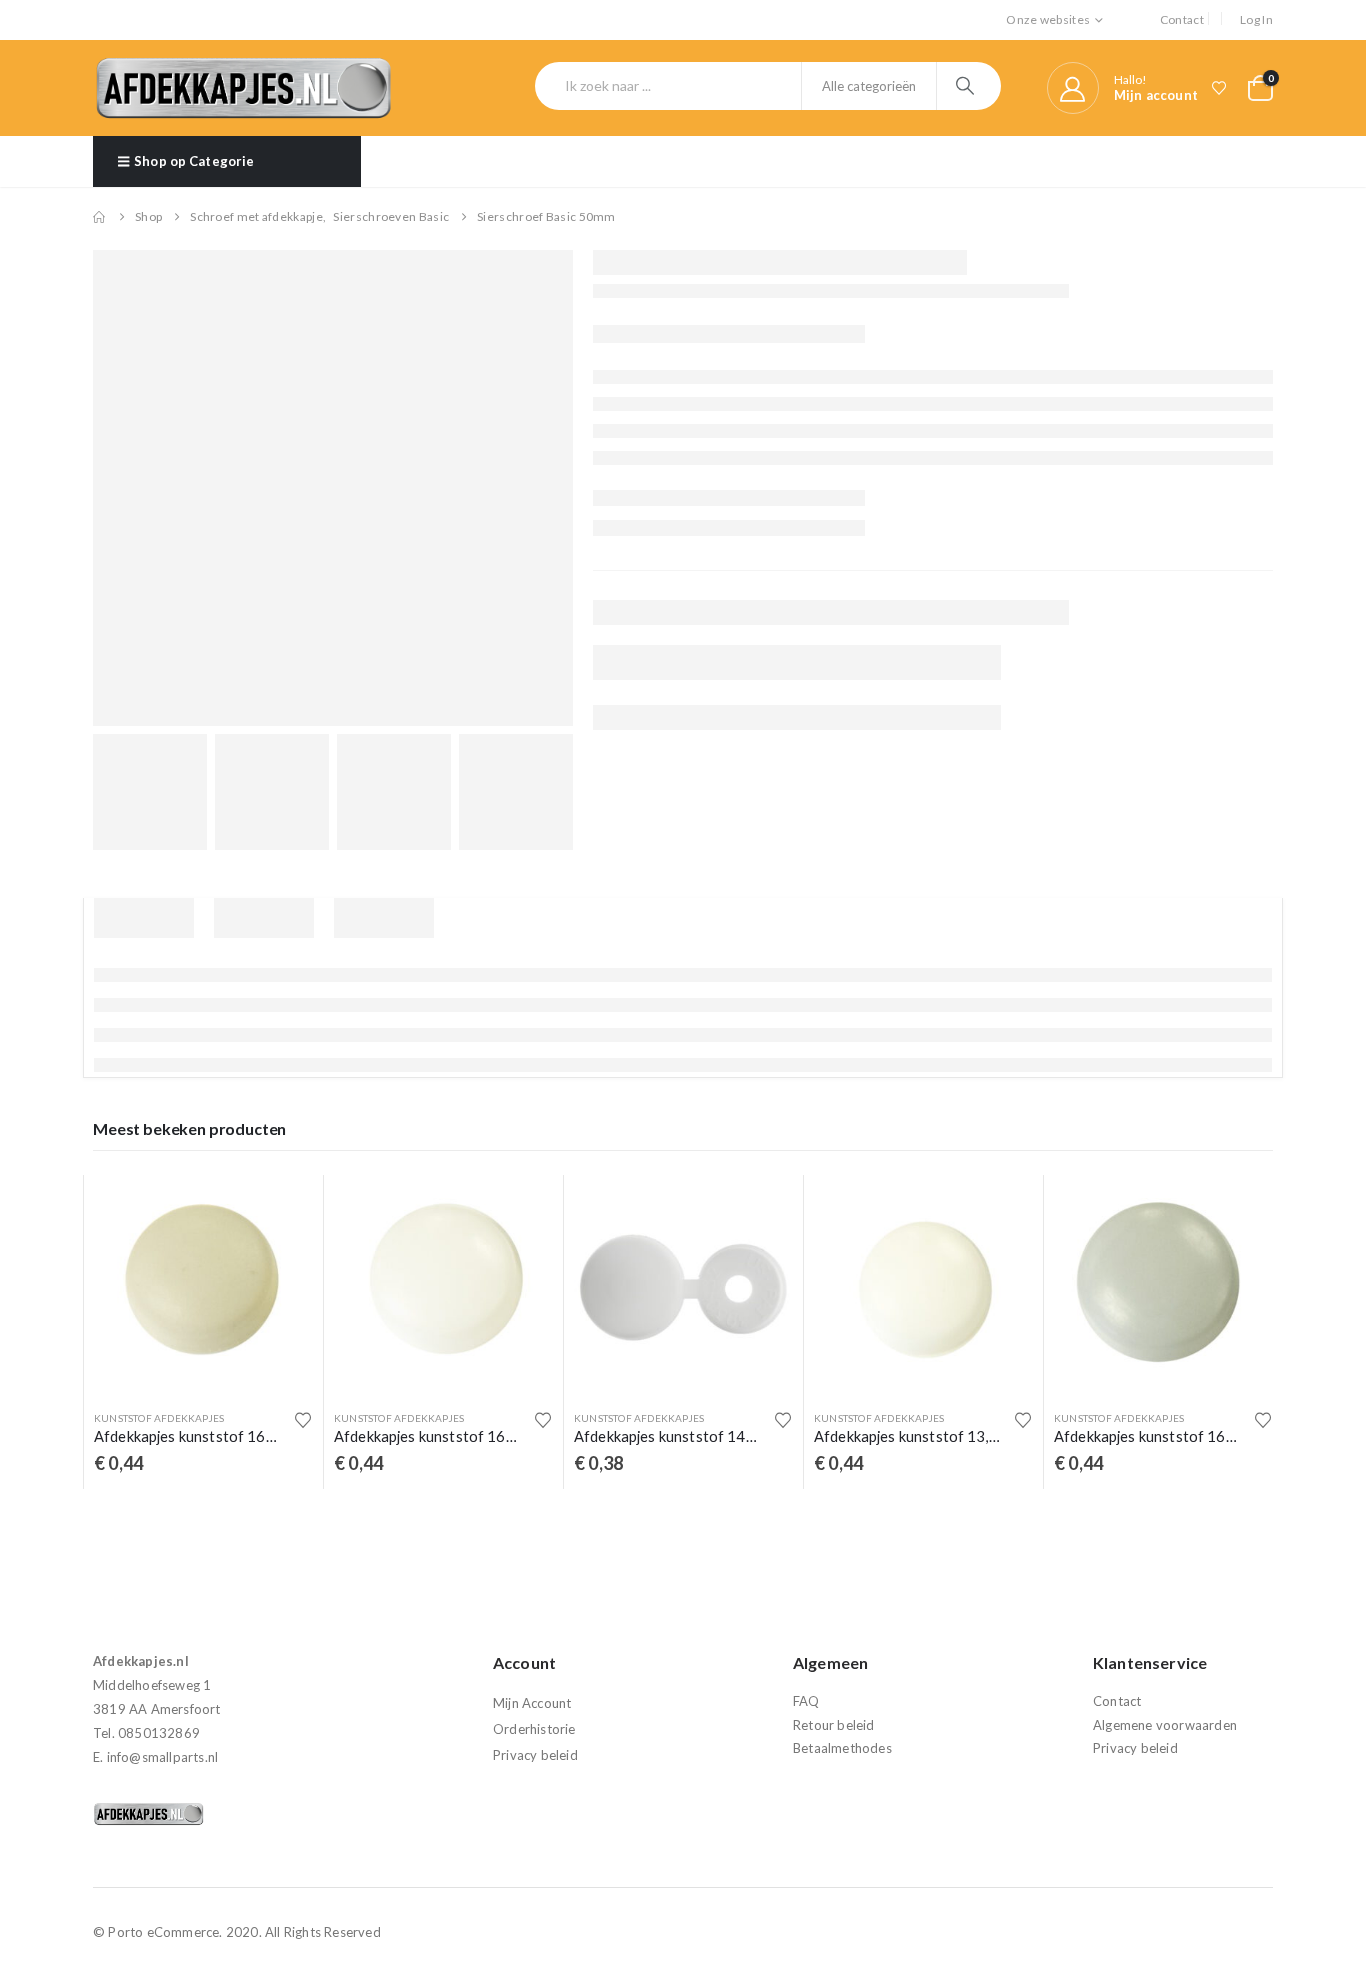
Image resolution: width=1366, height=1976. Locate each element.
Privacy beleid (535, 1755)
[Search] (967, 86)
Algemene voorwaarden (1165, 1725)
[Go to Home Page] (100, 217)
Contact (1182, 19)
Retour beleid (834, 1725)
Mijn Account (532, 1703)
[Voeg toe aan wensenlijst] (303, 1420)
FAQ (806, 1701)
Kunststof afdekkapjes (159, 1418)
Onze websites (1048, 19)
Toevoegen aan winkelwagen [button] (280, 1208)
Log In (1256, 19)
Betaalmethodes (842, 1748)
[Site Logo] (243, 88)
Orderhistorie (534, 1729)
